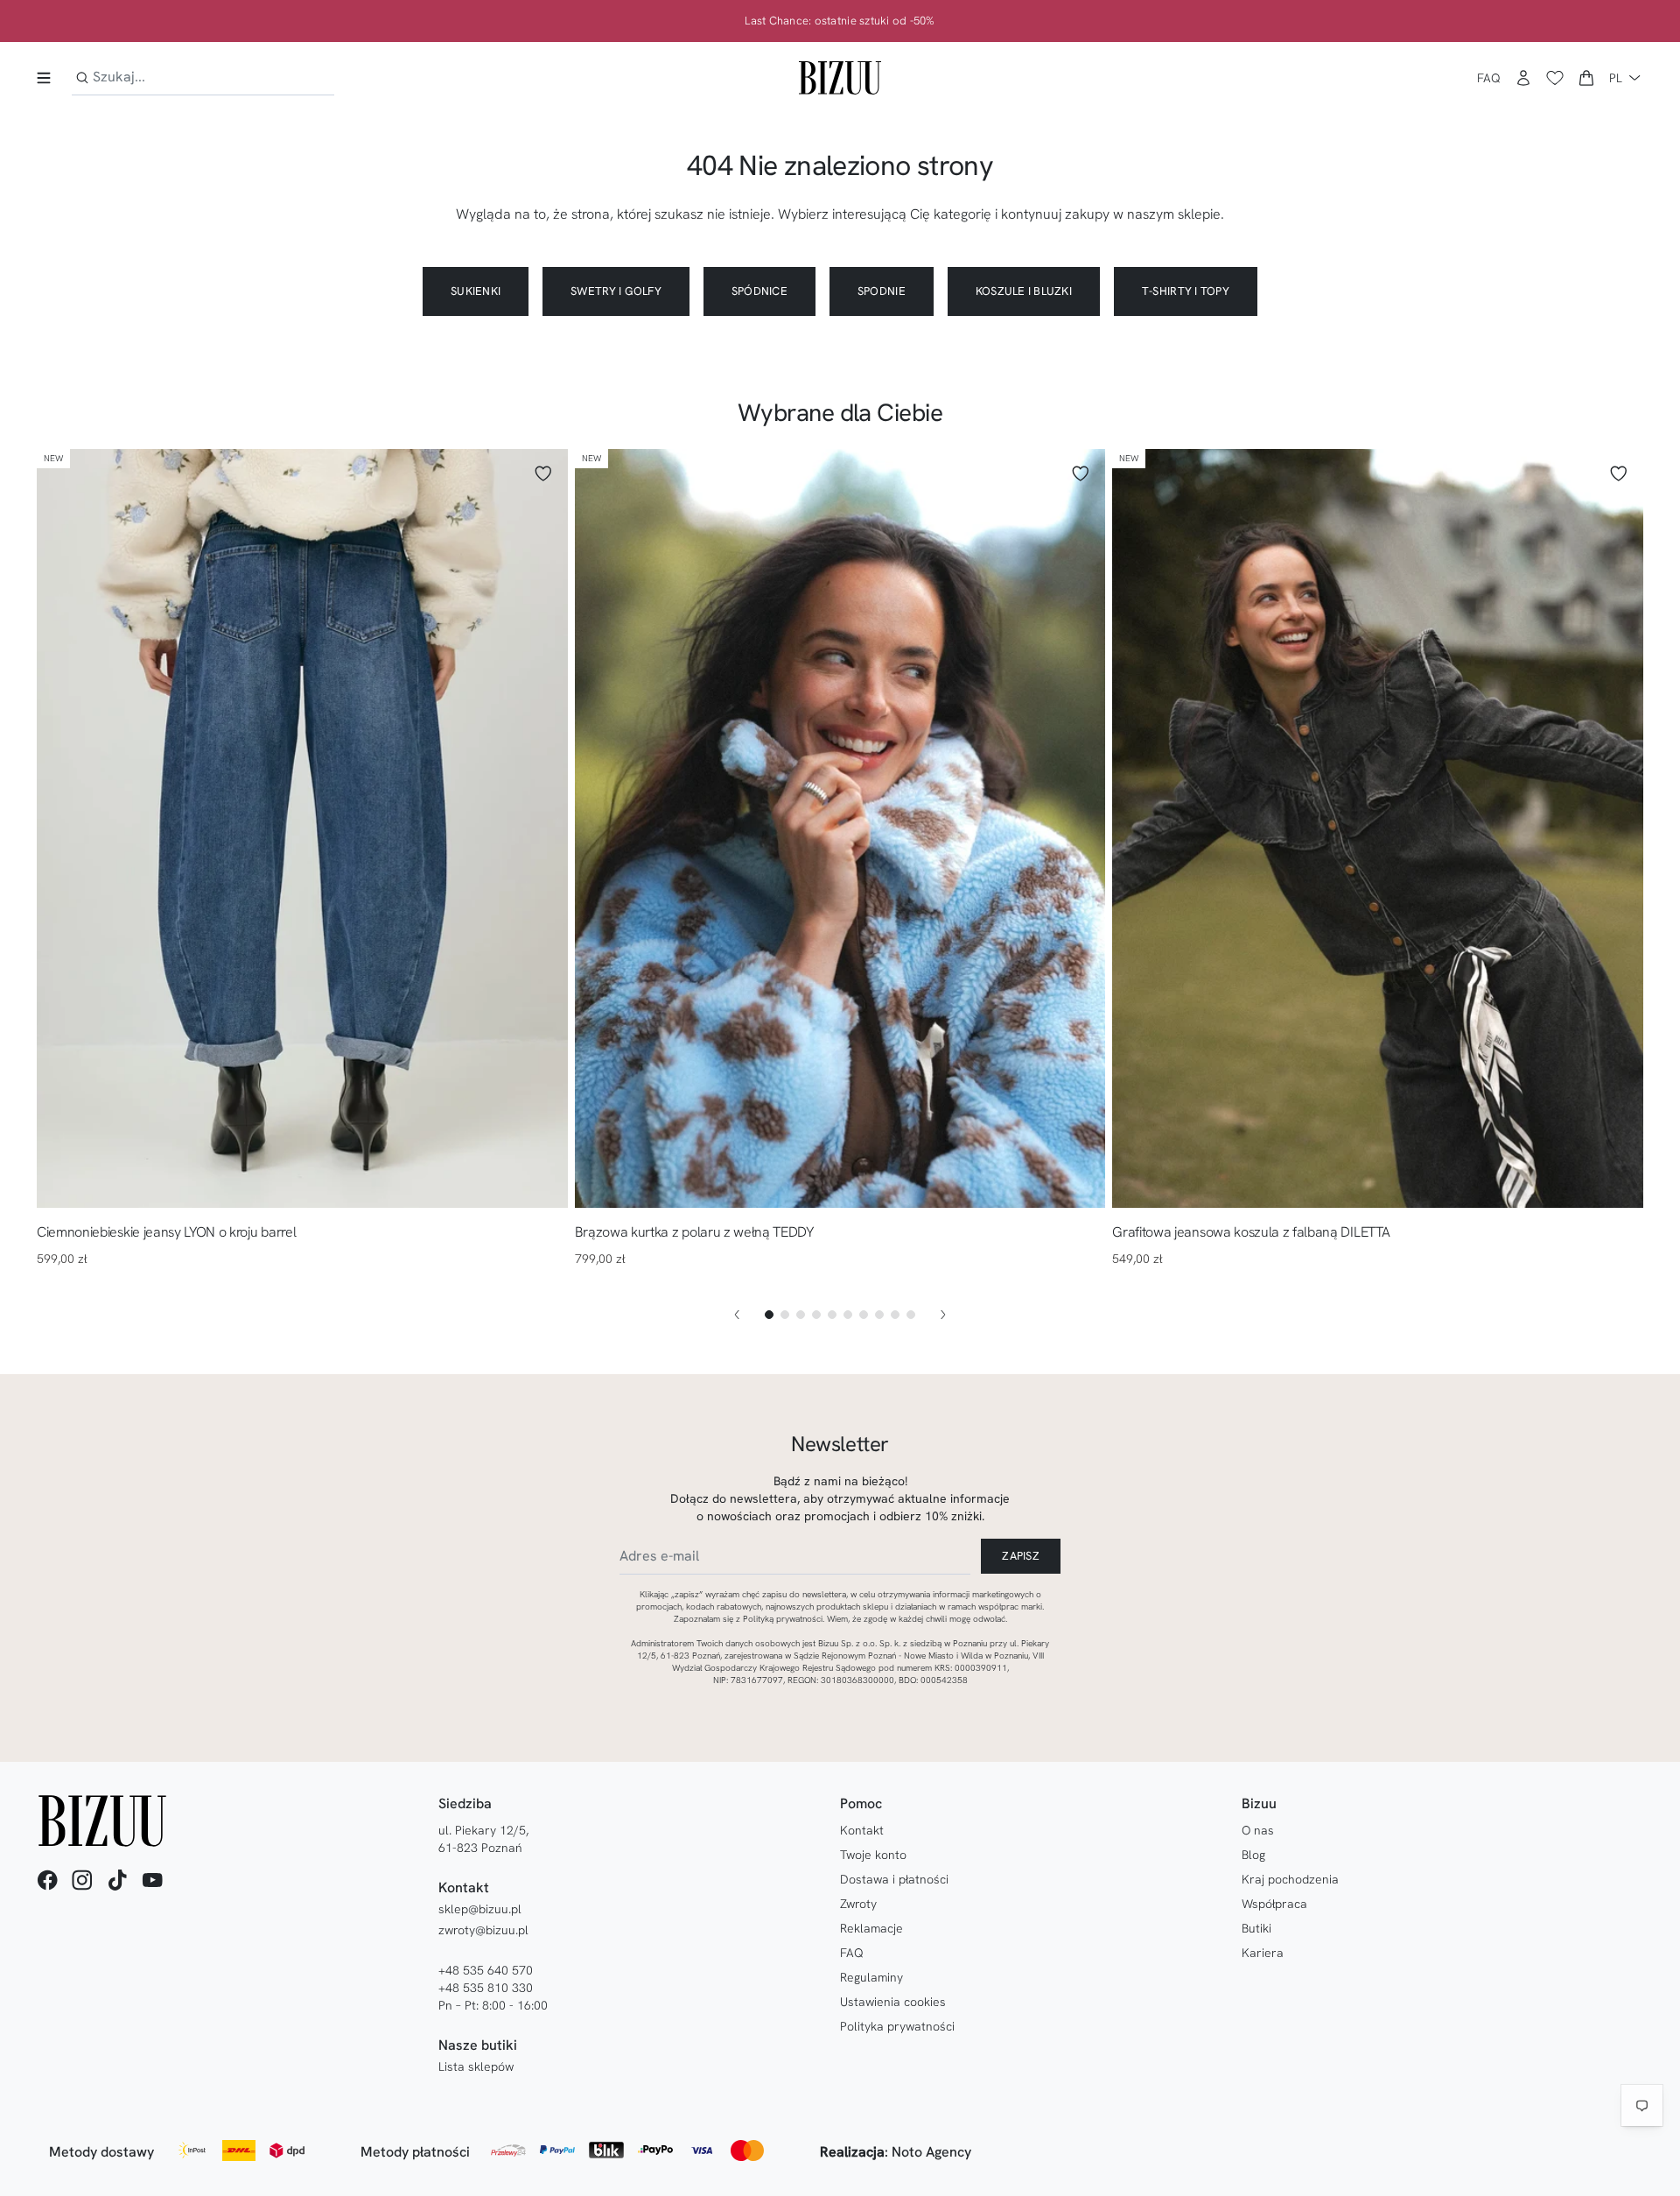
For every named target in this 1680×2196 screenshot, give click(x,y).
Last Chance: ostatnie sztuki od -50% (840, 21)
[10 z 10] (911, 1315)
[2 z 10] (785, 1315)
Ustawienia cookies (893, 2002)
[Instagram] (82, 1880)
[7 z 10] (864, 1315)
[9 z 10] (895, 1315)
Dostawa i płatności (894, 1879)
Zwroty (858, 1904)
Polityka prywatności (897, 2026)
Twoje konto (873, 1855)
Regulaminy (871, 1977)
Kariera (1263, 1953)
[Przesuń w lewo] (737, 1315)
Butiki (1256, 1928)
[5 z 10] (832, 1315)
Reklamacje (871, 1928)
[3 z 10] (801, 1315)
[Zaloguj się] (1523, 78)
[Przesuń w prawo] (943, 1315)
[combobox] (203, 77)
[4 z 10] (816, 1315)
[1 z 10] (769, 1315)
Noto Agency (931, 2152)
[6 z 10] (848, 1315)
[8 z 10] (879, 1315)
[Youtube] (152, 1880)
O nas (1258, 1830)
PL (1616, 78)
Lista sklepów (476, 2066)
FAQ (1489, 78)
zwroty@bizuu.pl (483, 1930)
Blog (1253, 1855)
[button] (1586, 78)
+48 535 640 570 (486, 1970)
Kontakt (862, 1830)
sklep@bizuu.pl (480, 1909)
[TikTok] (117, 1880)
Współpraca (1274, 1904)
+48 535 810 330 (486, 1988)
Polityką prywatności (783, 1619)
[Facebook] (47, 1880)
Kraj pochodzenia (1290, 1879)
